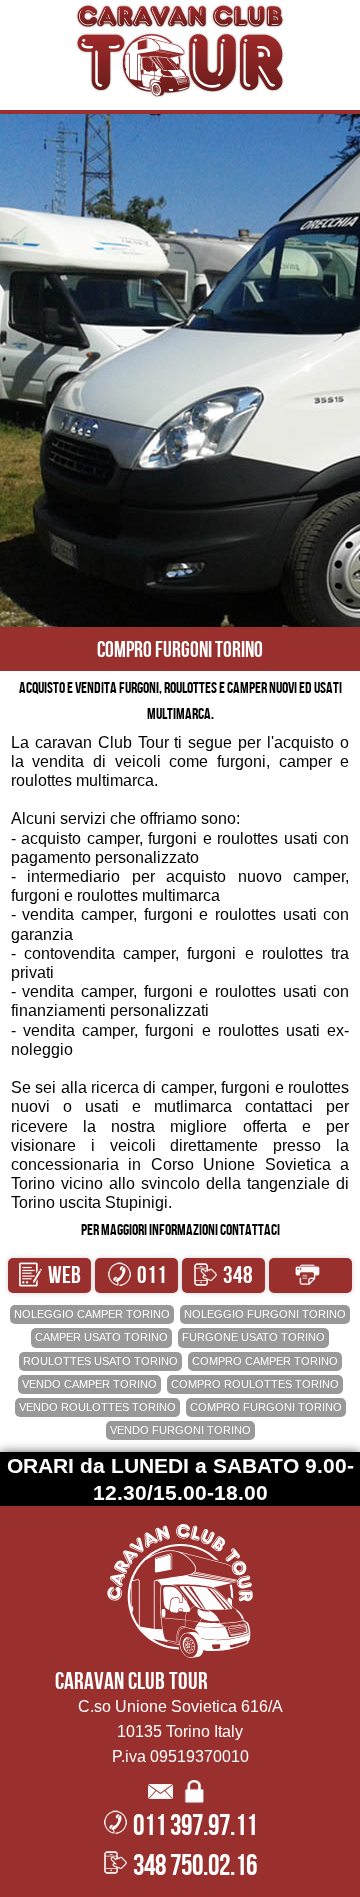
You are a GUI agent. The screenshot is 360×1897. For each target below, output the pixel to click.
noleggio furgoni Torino (265, 1314)
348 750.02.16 (223, 1277)
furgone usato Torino (253, 1337)
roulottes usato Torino (100, 1361)
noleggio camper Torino (92, 1314)
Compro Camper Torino (265, 1361)
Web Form (55, 1277)
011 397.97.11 (137, 1277)
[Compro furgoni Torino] (180, 50)
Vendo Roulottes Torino (97, 1407)
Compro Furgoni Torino (266, 1407)
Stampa (310, 1275)
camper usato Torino (101, 1337)
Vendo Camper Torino (89, 1384)
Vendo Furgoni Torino (180, 1430)
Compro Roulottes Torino (255, 1384)
